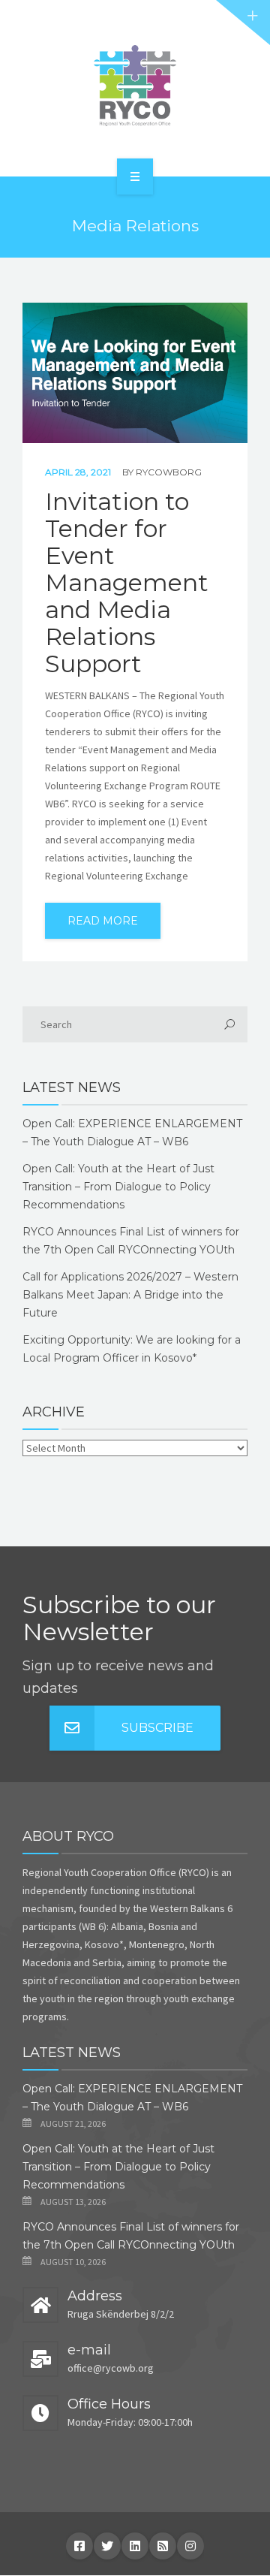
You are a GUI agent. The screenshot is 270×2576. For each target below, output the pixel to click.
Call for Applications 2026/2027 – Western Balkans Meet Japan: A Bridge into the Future (130, 1295)
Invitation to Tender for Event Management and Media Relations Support (127, 583)
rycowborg (169, 472)
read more (103, 921)
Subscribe (157, 1728)
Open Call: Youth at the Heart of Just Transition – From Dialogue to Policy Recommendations (118, 1187)
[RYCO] (135, 86)
